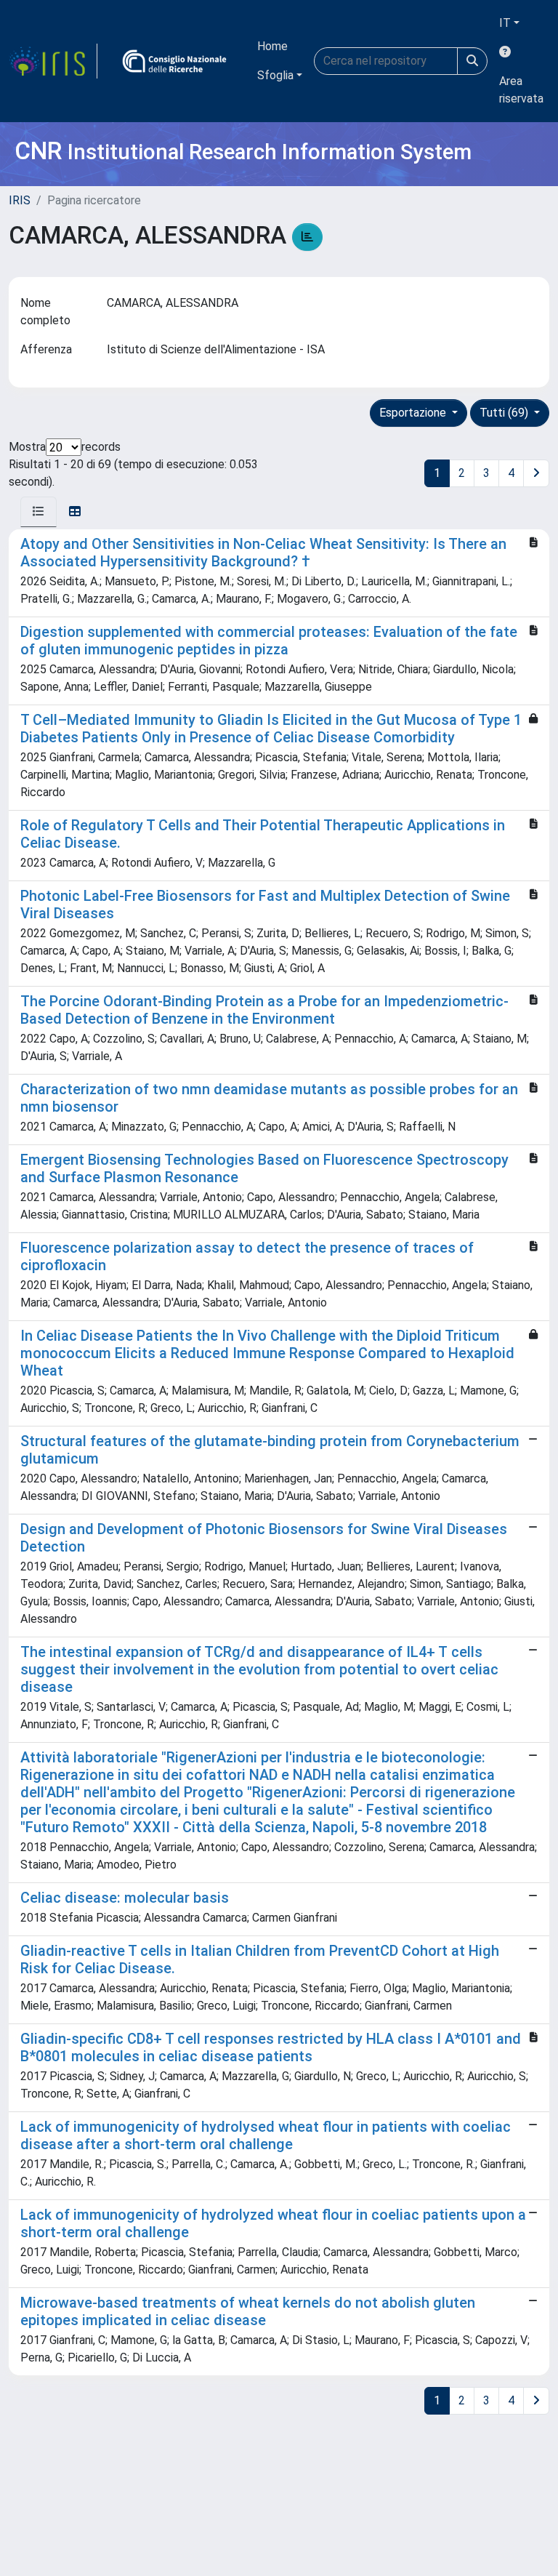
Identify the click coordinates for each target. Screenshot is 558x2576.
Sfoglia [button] (275, 75)
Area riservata (521, 90)
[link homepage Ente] (174, 61)
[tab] (39, 512)
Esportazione (414, 413)
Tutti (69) (505, 413)
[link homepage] (53, 61)
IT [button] (505, 23)
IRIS (20, 200)
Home (272, 46)
